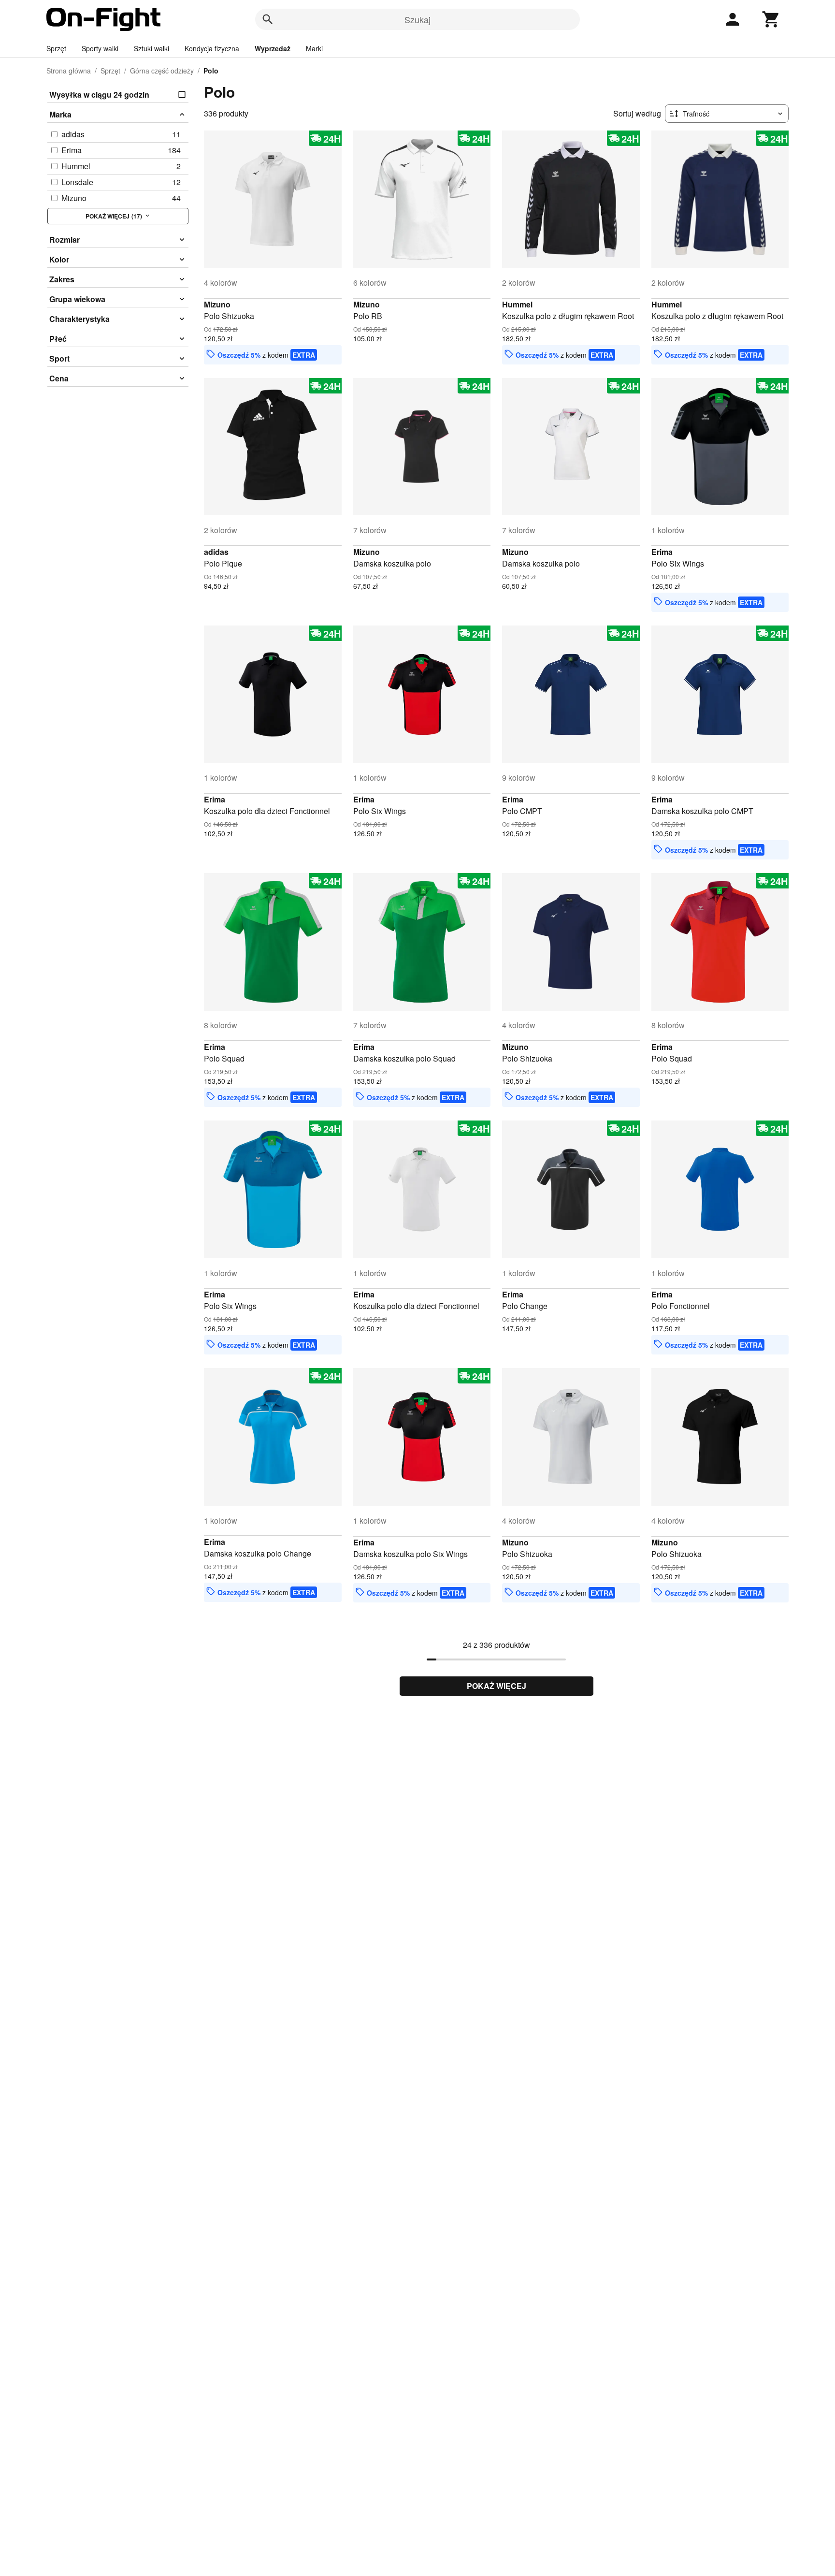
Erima (662, 552)
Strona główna (69, 71)
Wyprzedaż (273, 48)
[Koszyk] (771, 19)
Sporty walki (100, 48)
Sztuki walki (151, 48)
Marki (314, 48)
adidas (216, 552)
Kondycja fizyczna (212, 48)
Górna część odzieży (162, 71)
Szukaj (417, 19)
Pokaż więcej (497, 1686)
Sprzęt (56, 48)
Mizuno (217, 304)
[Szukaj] (268, 19)
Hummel (517, 304)
